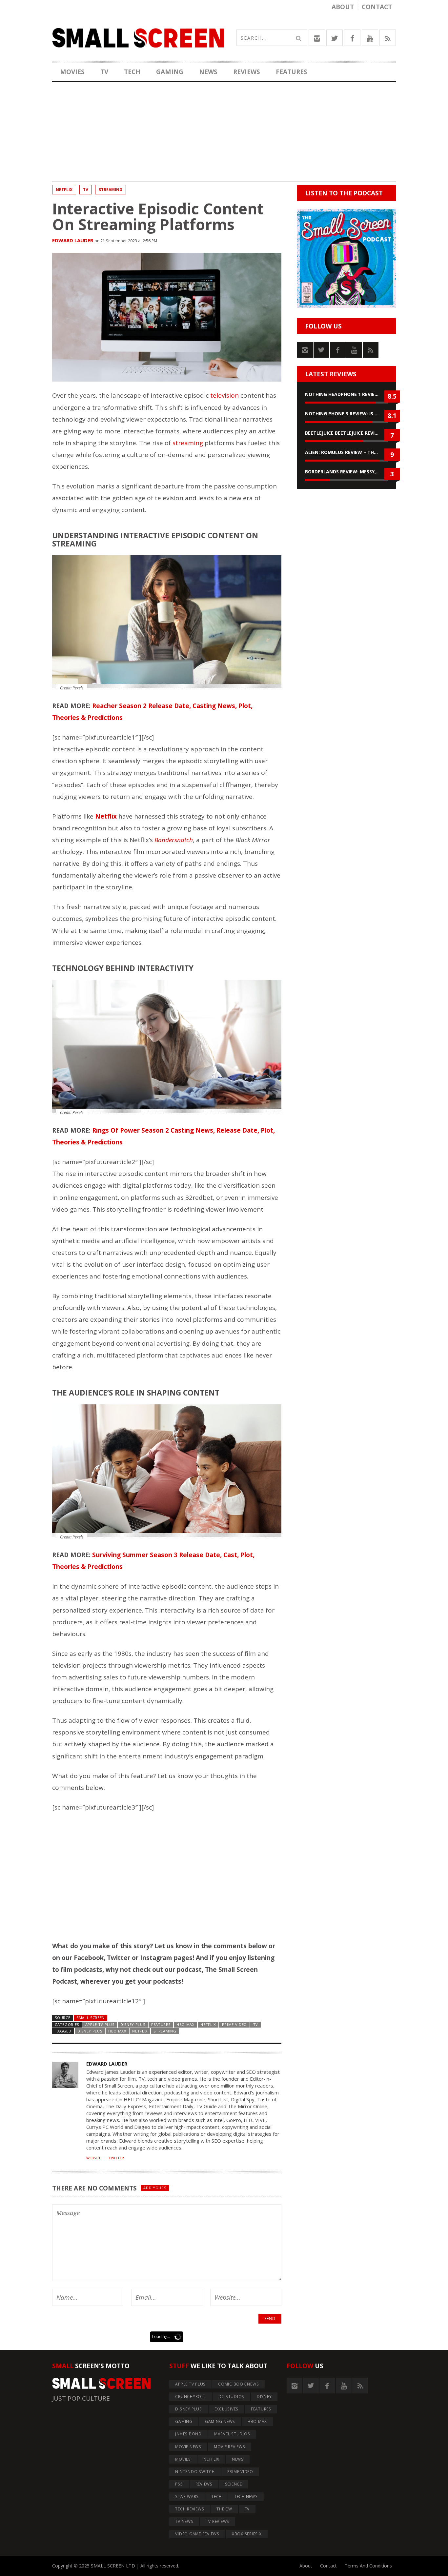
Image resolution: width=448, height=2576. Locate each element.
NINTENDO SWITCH (195, 2472)
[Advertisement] (224, 136)
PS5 (179, 2484)
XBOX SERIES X (247, 2534)
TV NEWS (184, 2521)
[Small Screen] (138, 38)
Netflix (140, 2031)
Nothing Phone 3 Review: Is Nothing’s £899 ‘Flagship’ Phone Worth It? (346, 414)
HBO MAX (185, 2024)
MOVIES (72, 72)
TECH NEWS (246, 2497)
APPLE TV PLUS (100, 2024)
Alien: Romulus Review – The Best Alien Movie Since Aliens (346, 452)
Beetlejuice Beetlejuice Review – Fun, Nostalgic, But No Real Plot (346, 433)
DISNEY (264, 2397)
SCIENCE (234, 2484)
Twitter (116, 2158)
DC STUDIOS (232, 2397)
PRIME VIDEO (235, 2024)
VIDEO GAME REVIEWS (197, 2534)
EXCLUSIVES (227, 2409)
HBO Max (117, 2031)
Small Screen (91, 2018)
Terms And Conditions (368, 2566)
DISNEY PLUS (133, 2024)
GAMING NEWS (220, 2421)
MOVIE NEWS (188, 2447)
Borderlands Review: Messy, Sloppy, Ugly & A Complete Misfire (346, 472)
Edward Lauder (73, 240)
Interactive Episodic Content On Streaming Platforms (158, 216)
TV (104, 72)
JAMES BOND (188, 2434)
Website (94, 2158)
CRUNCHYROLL (190, 2397)
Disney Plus (90, 2031)
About (343, 7)
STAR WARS (187, 2497)
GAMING (170, 72)
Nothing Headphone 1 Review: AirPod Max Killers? (346, 394)
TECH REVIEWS (190, 2509)
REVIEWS (247, 72)
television (224, 395)
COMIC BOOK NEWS (238, 2384)
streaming (111, 190)
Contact (377, 7)
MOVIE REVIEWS (230, 2447)
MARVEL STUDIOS (232, 2434)
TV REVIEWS (218, 2521)
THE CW (224, 2509)
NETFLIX (64, 190)
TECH (132, 72)
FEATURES (292, 72)
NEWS (208, 72)
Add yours (155, 2188)
